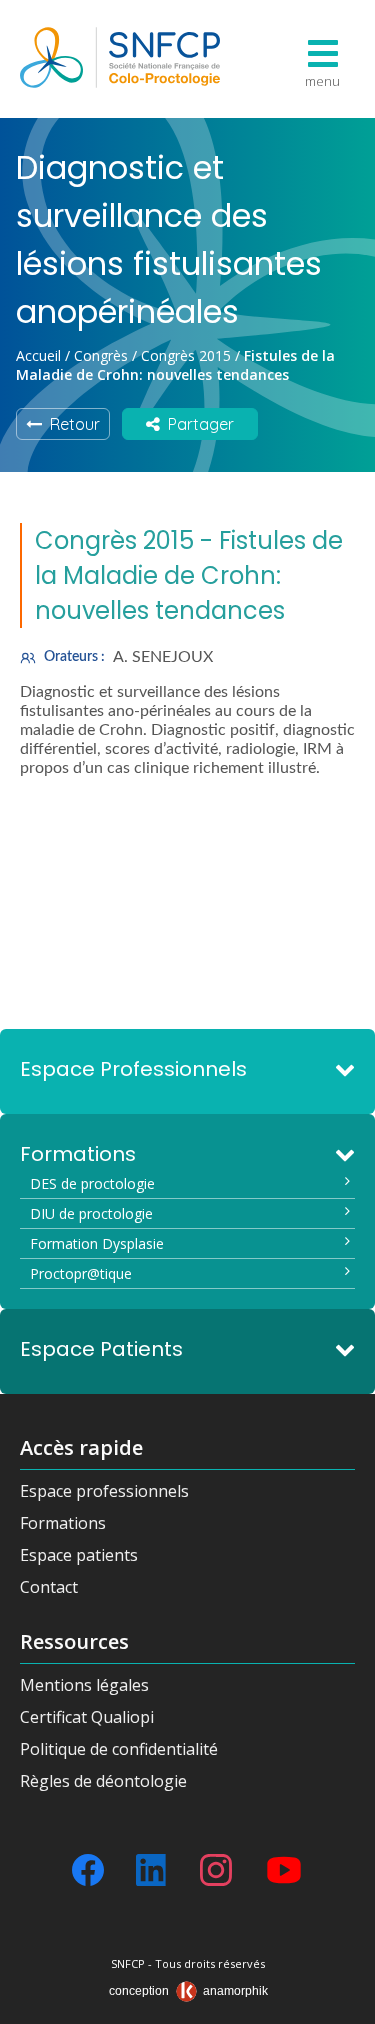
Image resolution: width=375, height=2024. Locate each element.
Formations (63, 1523)
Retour (71, 424)
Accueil (38, 355)
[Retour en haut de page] (340, 2002)
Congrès (101, 355)
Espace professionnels (104, 1491)
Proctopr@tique (81, 1273)
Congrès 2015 (186, 355)
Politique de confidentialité (119, 1749)
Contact (49, 1587)
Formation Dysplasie (97, 1243)
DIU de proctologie (91, 1213)
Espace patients (79, 1555)
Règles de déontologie (103, 1781)
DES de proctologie (92, 1183)
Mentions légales (84, 1685)
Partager (197, 424)
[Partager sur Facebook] (88, 1870)
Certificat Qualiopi (87, 1717)
